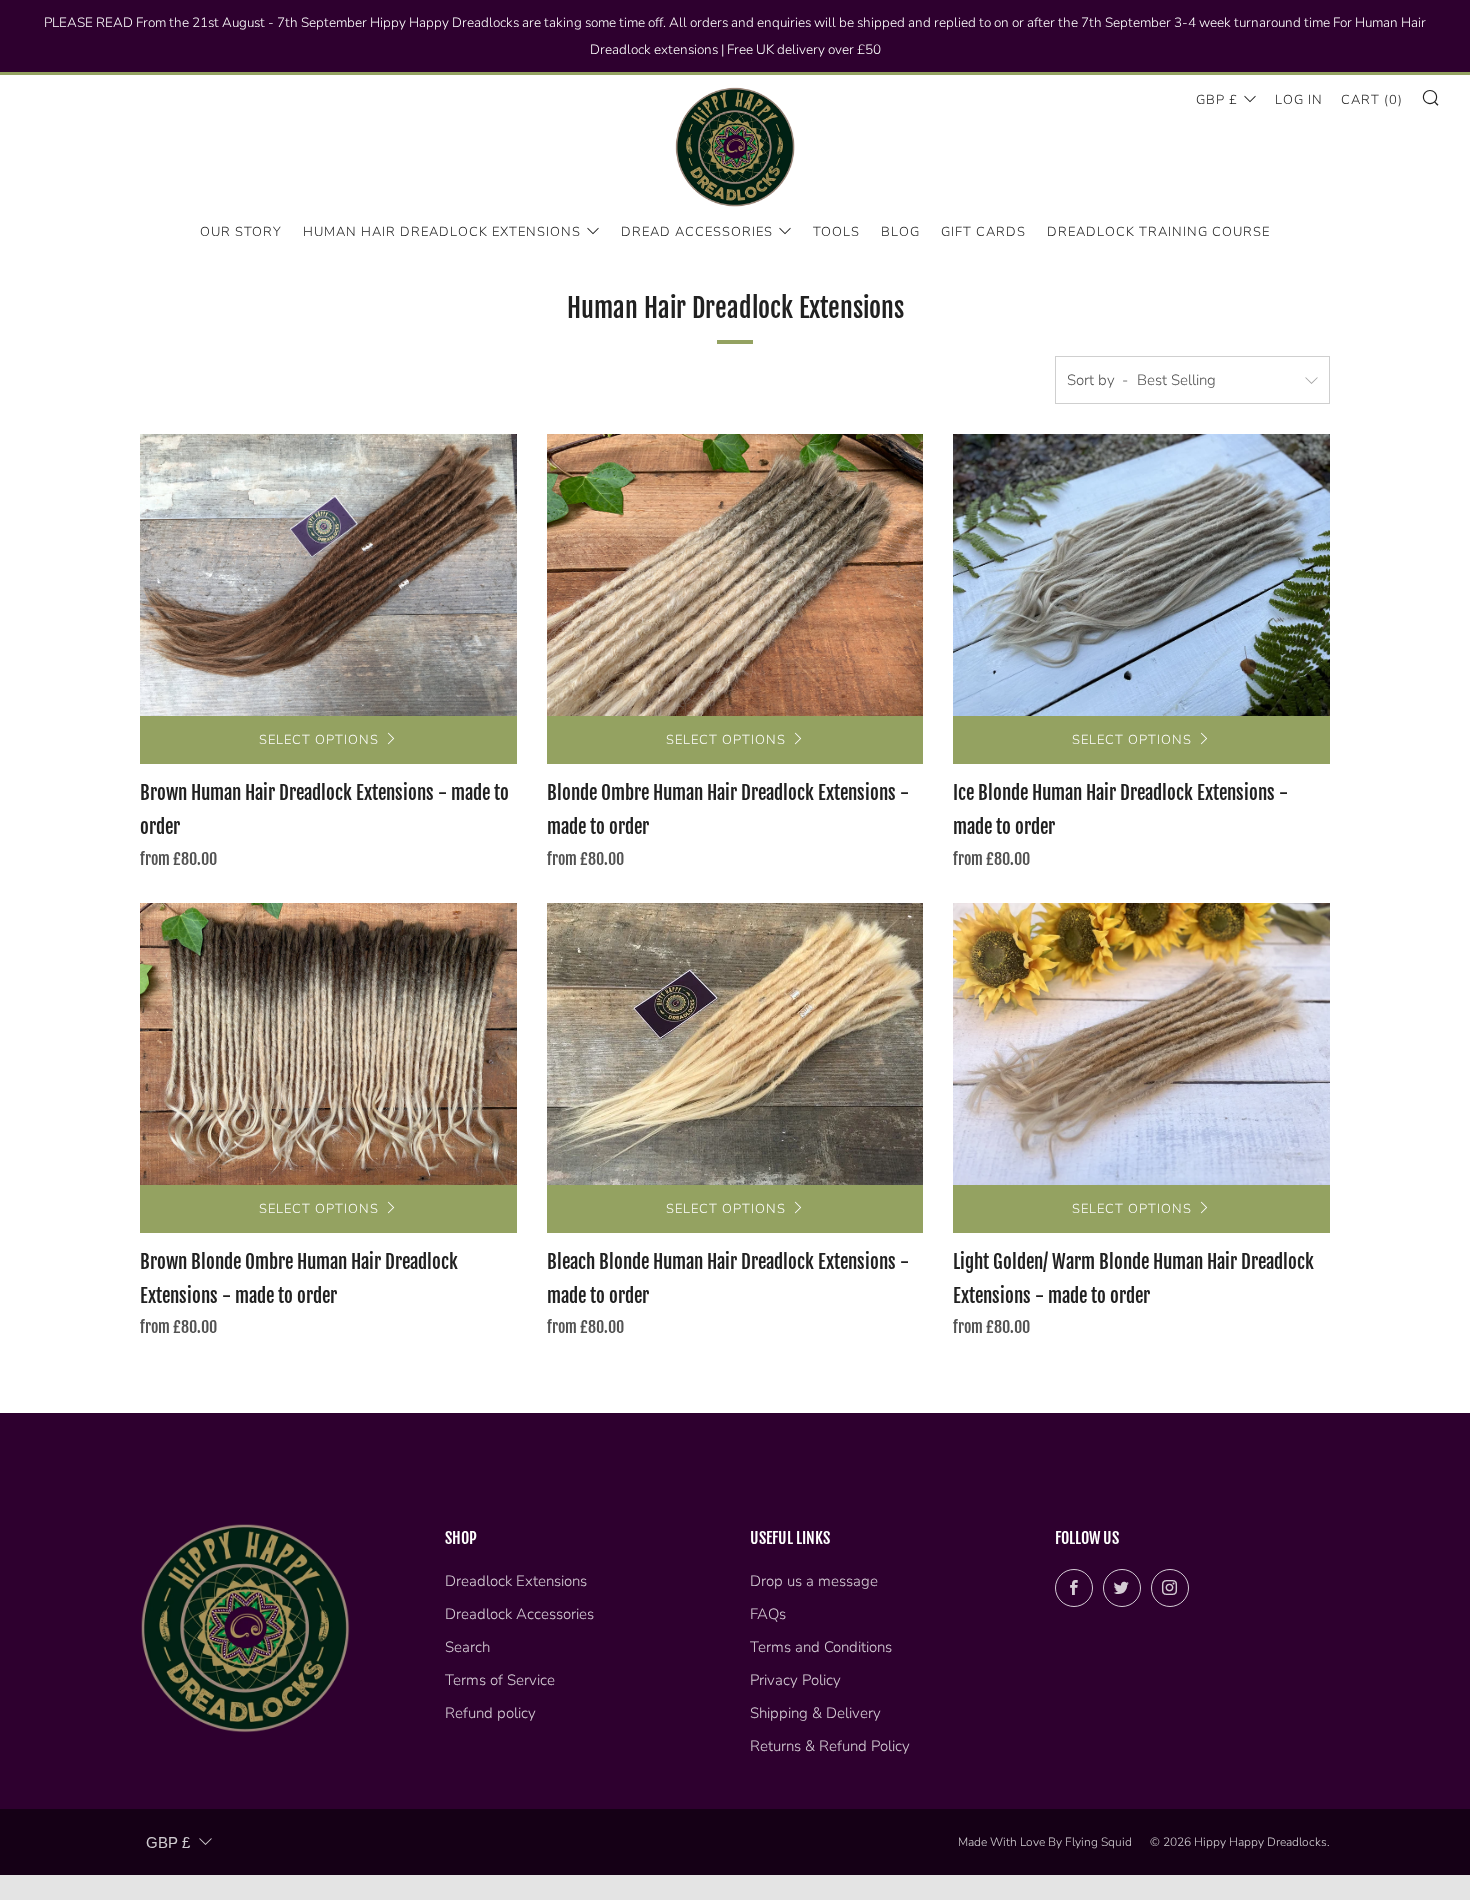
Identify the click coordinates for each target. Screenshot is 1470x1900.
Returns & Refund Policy (830, 1746)
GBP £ (1217, 100)
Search (467, 1647)
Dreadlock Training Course (1158, 232)
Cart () (1372, 100)
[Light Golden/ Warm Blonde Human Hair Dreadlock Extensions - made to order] (1141, 1044)
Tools (836, 232)
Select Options (319, 740)
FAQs (768, 1614)
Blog (900, 232)
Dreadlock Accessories (519, 1614)
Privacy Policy (795, 1680)
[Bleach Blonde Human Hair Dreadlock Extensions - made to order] (735, 1044)
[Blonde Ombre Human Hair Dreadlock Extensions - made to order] (735, 575)
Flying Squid (1098, 1842)
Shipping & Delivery (815, 1713)
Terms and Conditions (821, 1647)
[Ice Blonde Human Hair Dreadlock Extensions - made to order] (1141, 575)
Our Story (241, 232)
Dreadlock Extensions (516, 1581)
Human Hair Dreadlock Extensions (442, 232)
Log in (1299, 100)
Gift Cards (983, 232)
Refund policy (490, 1713)
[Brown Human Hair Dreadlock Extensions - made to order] (328, 575)
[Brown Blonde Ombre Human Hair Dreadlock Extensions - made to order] (328, 1044)
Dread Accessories (697, 232)
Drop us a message (814, 1581)
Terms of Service (500, 1680)
